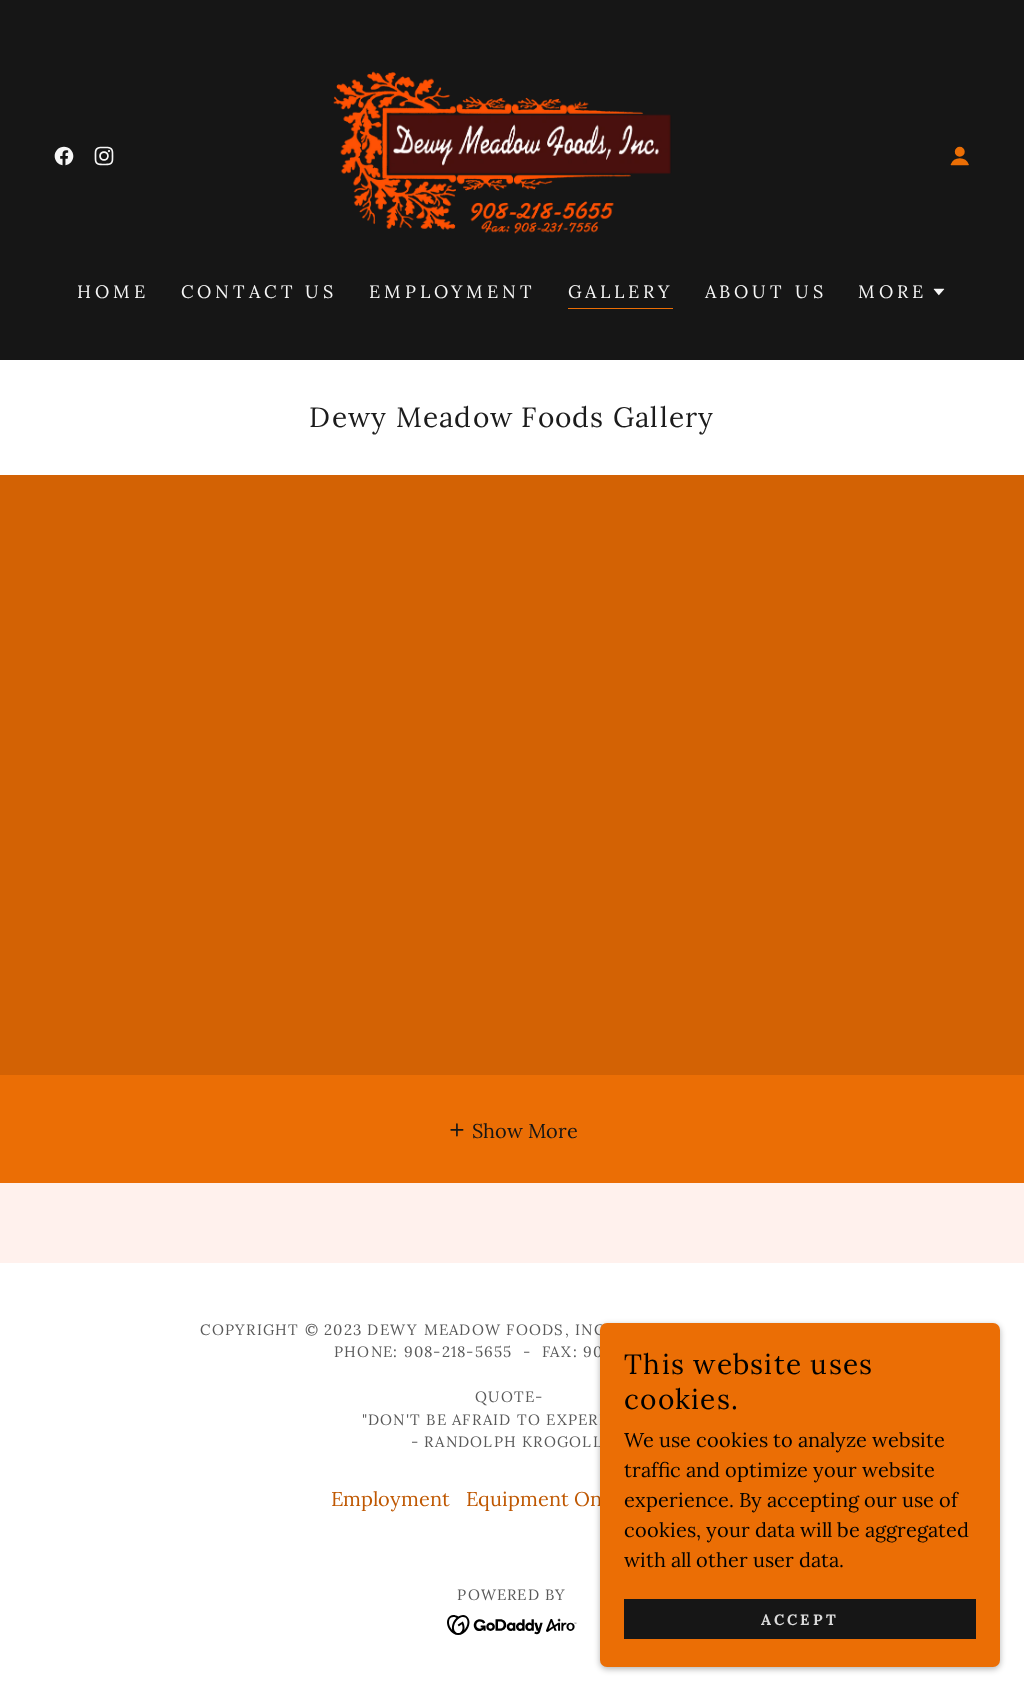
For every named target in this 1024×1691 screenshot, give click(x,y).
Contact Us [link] (259, 291)
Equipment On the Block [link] (580, 1498)
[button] (960, 156)
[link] (64, 156)
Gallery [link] (620, 291)
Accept (800, 1619)
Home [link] (112, 291)
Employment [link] (452, 291)
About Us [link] (766, 291)
